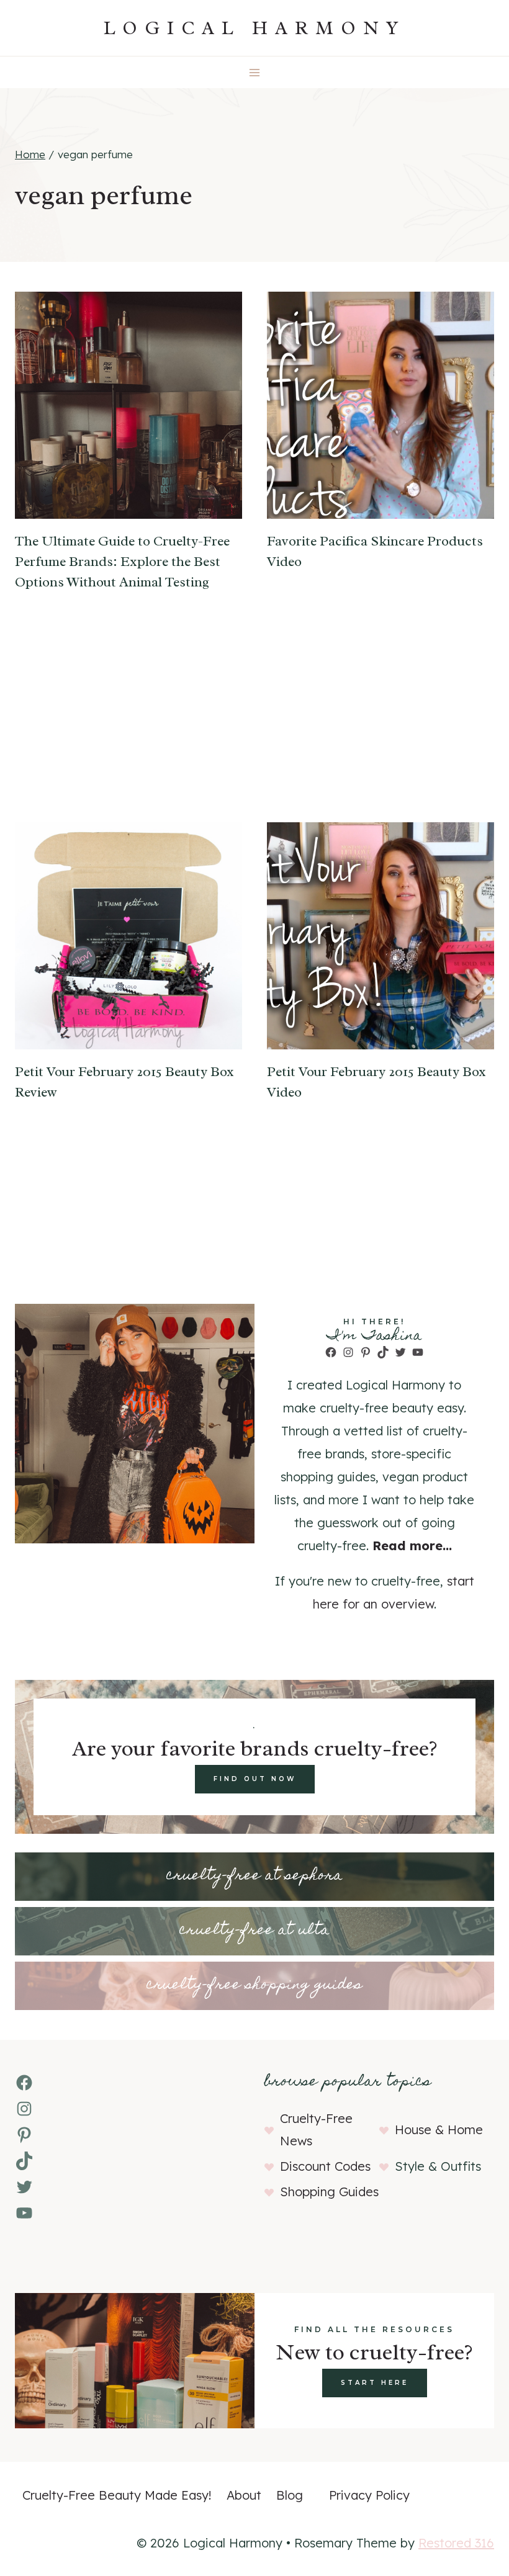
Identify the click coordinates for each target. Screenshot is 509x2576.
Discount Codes (325, 2166)
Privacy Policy (369, 2495)
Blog (290, 2495)
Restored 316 (456, 2543)
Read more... (412, 1546)
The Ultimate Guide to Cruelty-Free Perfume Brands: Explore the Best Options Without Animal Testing (122, 562)
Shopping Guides (329, 2192)
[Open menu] (255, 72)
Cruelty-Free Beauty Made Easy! (117, 2495)
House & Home (439, 2129)
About (244, 2495)
